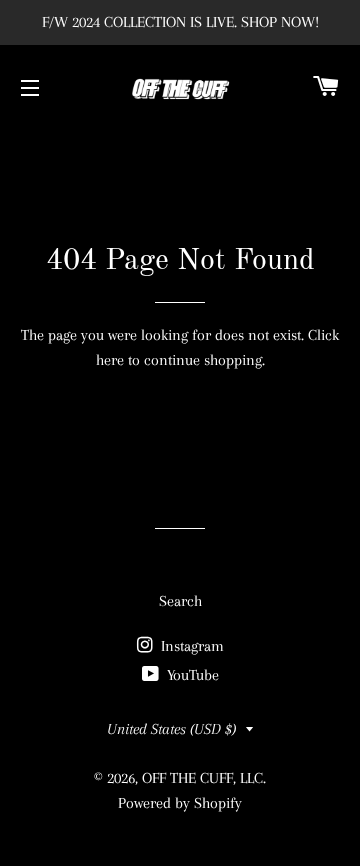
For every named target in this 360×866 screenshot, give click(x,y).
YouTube (191, 675)
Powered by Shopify (180, 803)
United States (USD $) (171, 729)
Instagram (190, 646)
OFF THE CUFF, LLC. (204, 778)
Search (180, 601)
